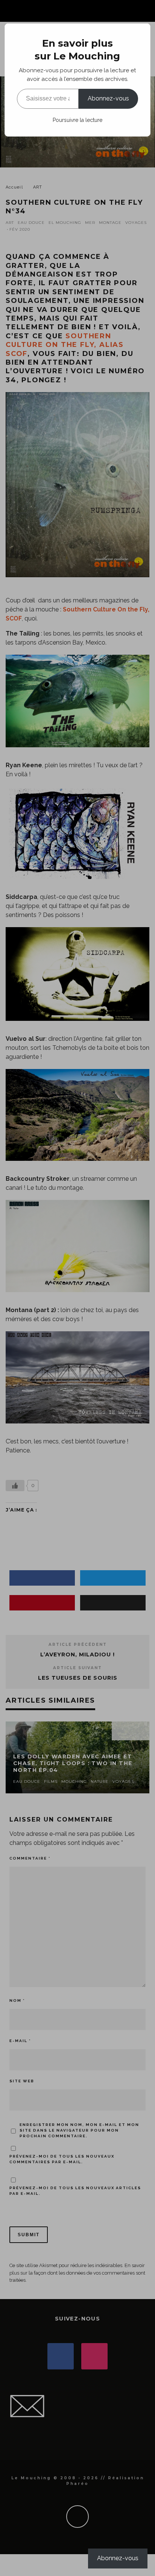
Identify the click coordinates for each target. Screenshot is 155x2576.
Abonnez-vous (108, 98)
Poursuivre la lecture (77, 120)
